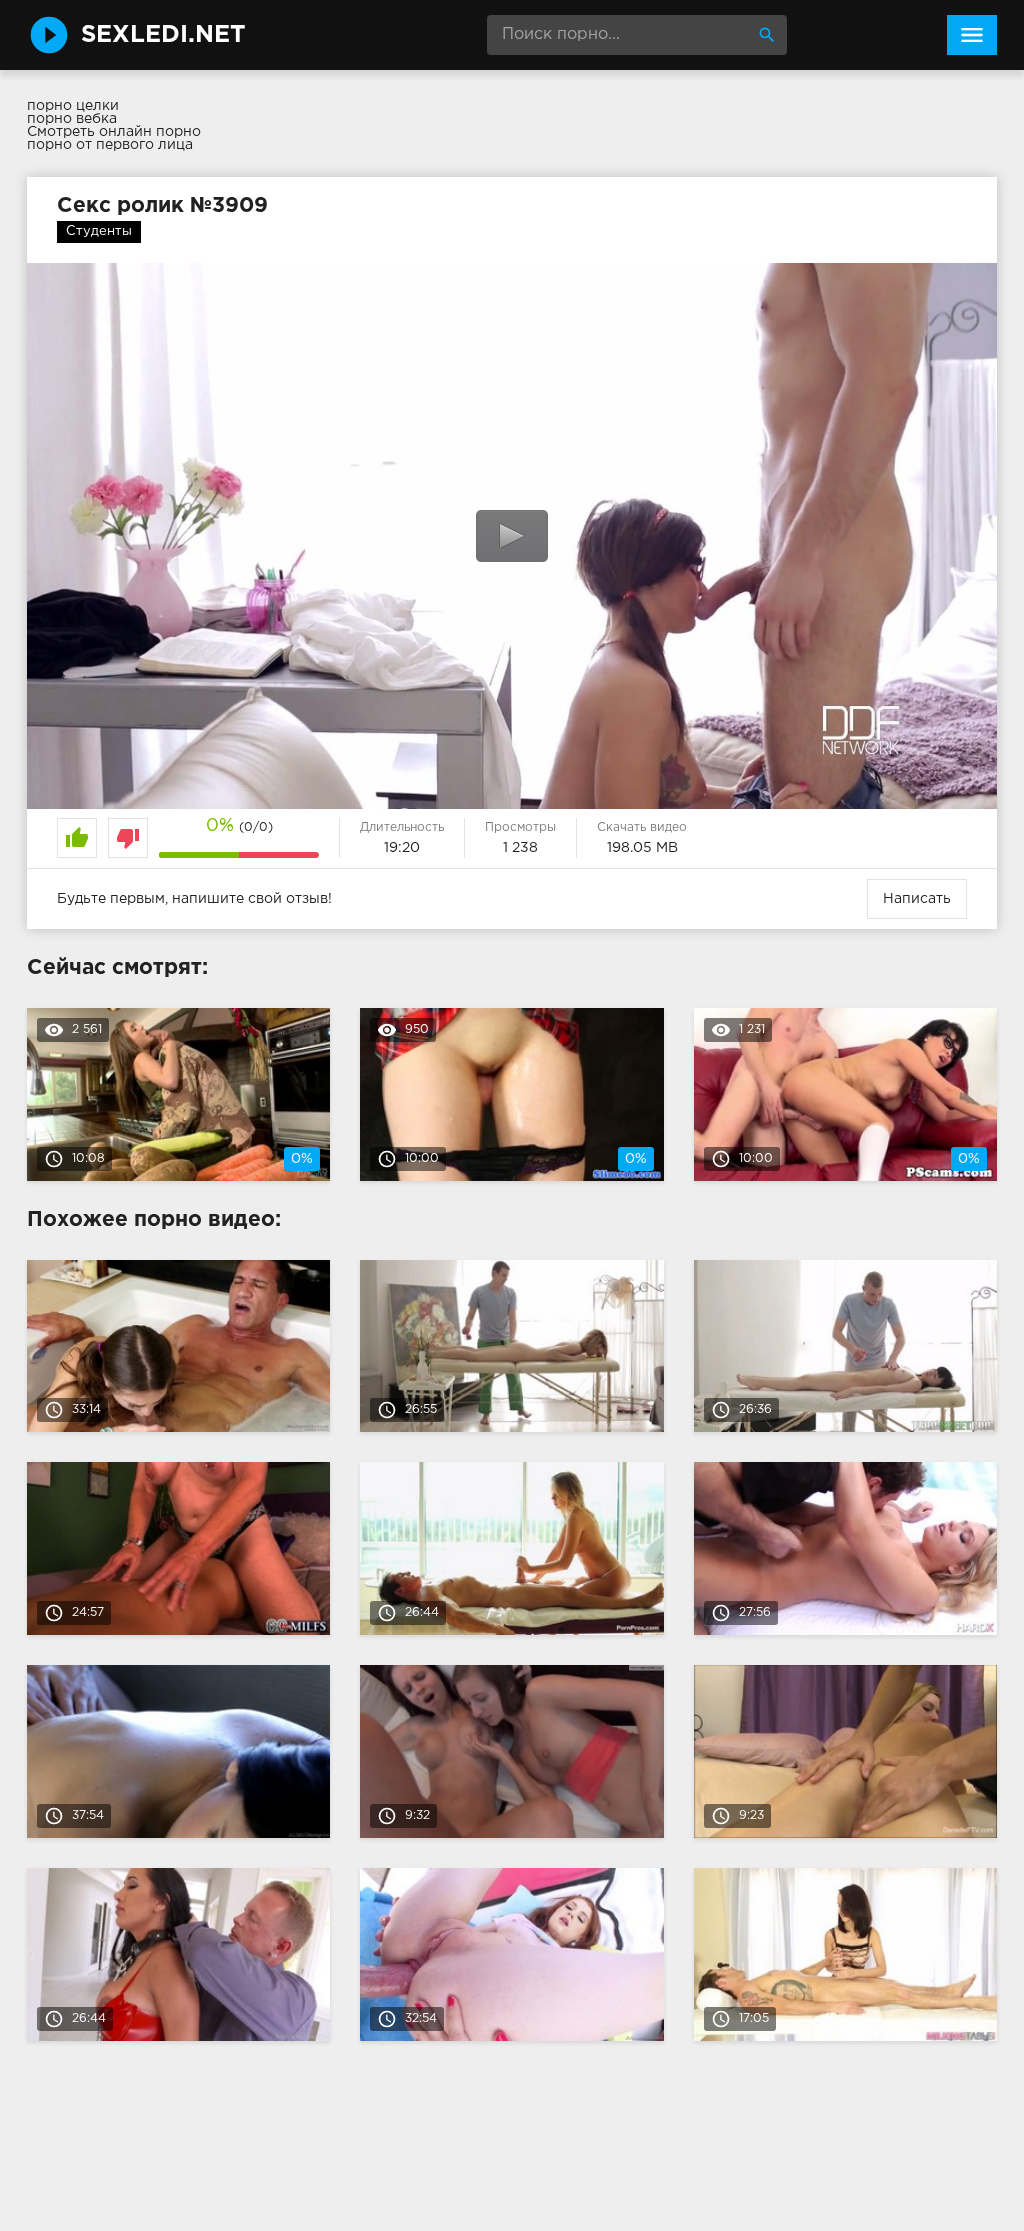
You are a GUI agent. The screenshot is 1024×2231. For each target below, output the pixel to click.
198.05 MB (642, 848)
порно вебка (72, 119)
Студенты (99, 231)
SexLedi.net (163, 35)
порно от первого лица (110, 145)
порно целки (73, 106)
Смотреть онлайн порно (114, 132)
